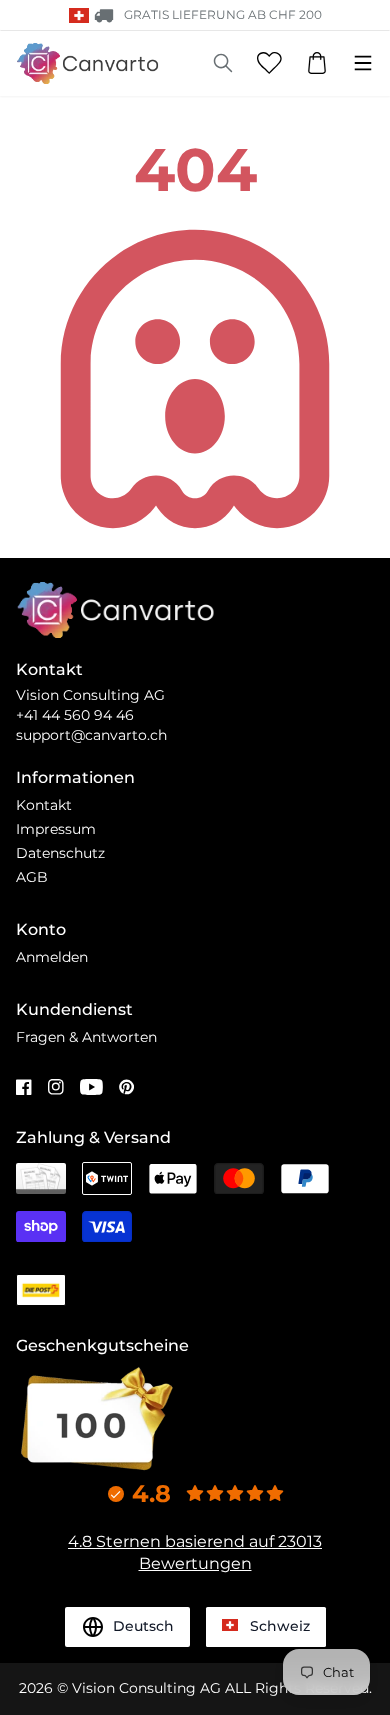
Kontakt (44, 805)
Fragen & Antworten (86, 1037)
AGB (32, 877)
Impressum (56, 829)
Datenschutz (60, 853)
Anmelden (52, 957)
